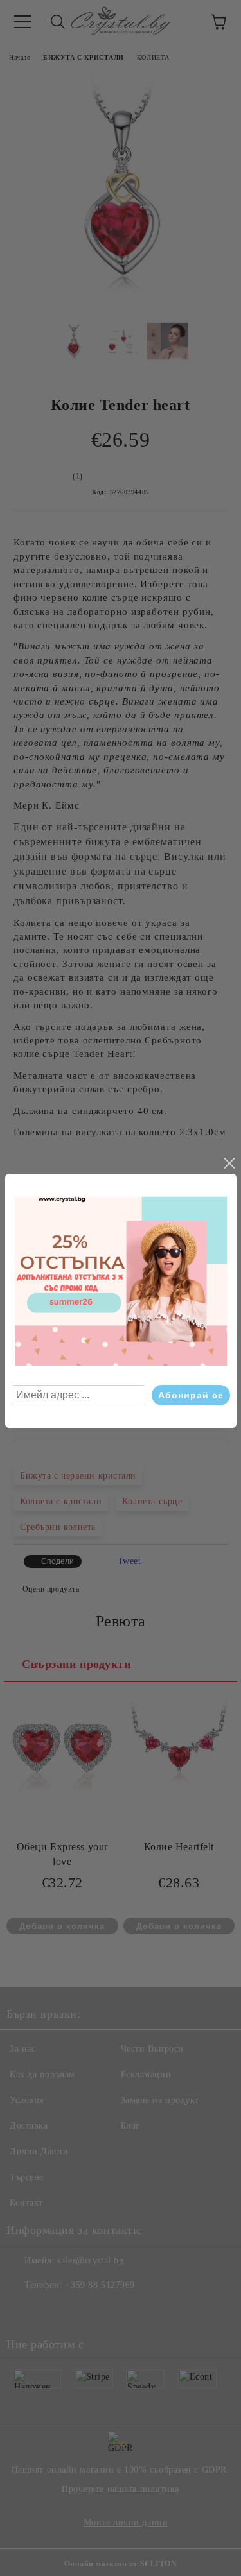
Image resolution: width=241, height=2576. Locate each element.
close (229, 1163)
